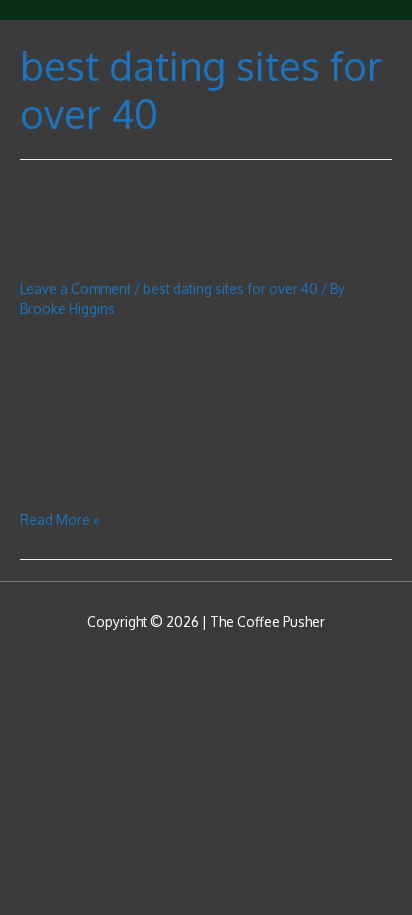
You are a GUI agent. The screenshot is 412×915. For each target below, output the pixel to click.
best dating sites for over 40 (230, 288)
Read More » (60, 519)
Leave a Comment (75, 288)
